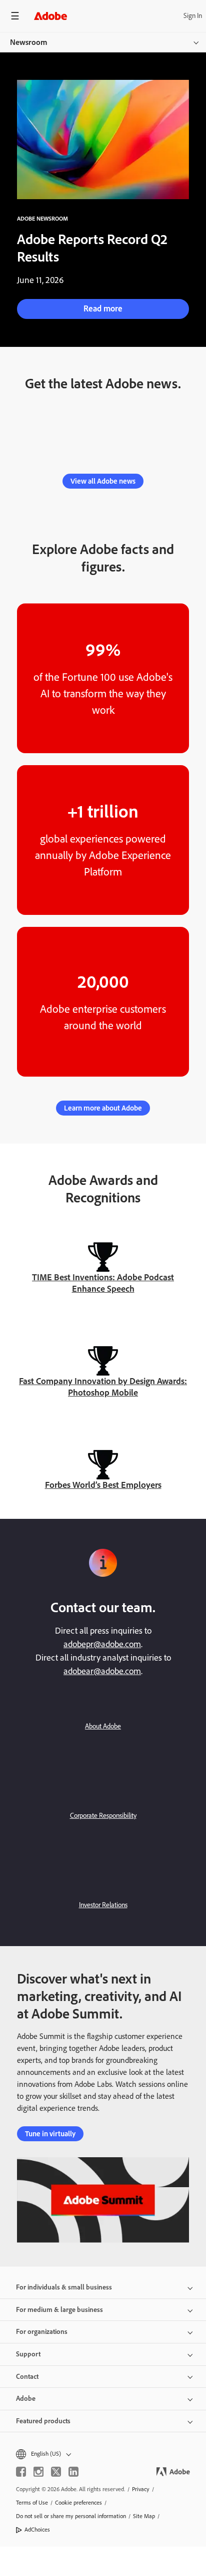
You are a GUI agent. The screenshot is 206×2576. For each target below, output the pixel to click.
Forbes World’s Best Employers (103, 1485)
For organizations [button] (42, 2332)
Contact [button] (27, 2377)
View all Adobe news (103, 481)
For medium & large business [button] (59, 2310)
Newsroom (29, 42)
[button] (103, 2454)
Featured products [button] (43, 2421)
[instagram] (38, 2472)
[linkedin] (73, 2472)
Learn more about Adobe (103, 1108)
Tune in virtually (50, 2134)
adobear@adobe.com (102, 1671)
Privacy (141, 2489)
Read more (103, 308)
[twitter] (56, 2472)
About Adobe (103, 1726)
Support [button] (28, 2354)
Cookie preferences (78, 2503)
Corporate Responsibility (103, 1816)
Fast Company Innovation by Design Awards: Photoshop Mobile (103, 1387)
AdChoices (37, 2530)
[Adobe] (50, 16)
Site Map (144, 2516)
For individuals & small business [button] (64, 2287)
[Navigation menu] (15, 16)
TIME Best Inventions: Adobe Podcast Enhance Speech (103, 1283)
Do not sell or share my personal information (71, 2516)
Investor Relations (103, 1905)
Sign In (193, 16)
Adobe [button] (26, 2399)
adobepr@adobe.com (102, 1644)
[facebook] (21, 2472)
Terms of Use (32, 2503)
